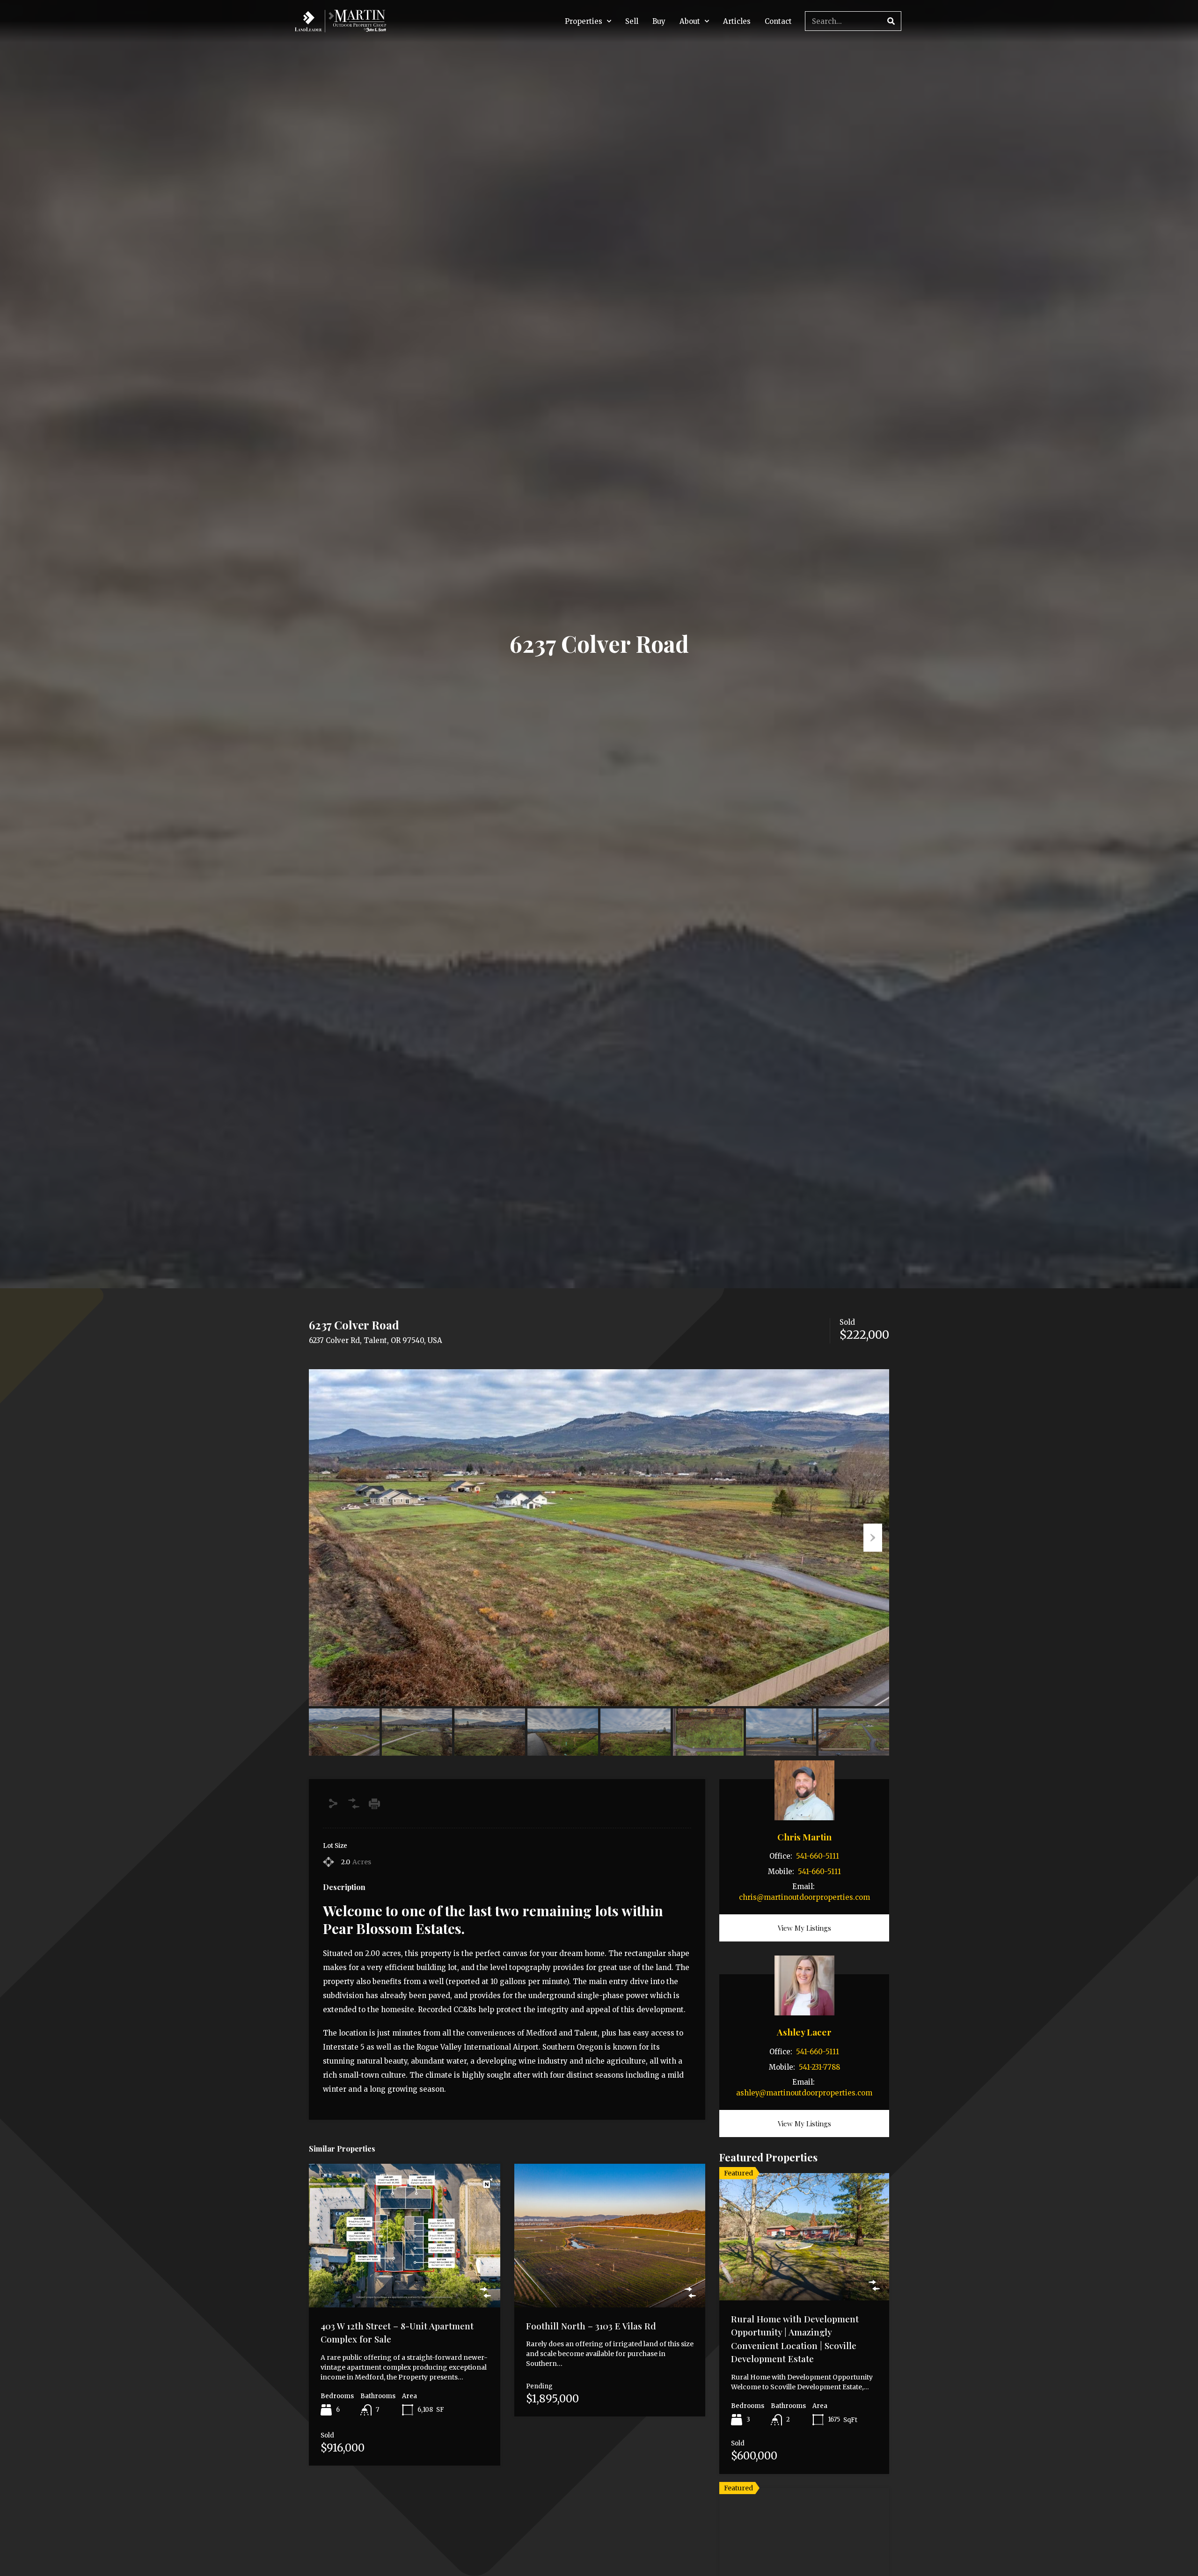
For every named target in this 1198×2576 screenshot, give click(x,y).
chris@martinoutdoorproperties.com (804, 1897)
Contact (778, 21)
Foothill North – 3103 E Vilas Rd (591, 2326)
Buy (659, 21)
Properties (584, 21)
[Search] (891, 21)
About (690, 21)
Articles (737, 21)
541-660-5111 (818, 1856)
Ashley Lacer (804, 2032)
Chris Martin (804, 1837)
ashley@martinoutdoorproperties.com (804, 2093)
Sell (632, 21)
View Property (404, 2278)
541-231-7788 (819, 2067)
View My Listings (804, 1928)
